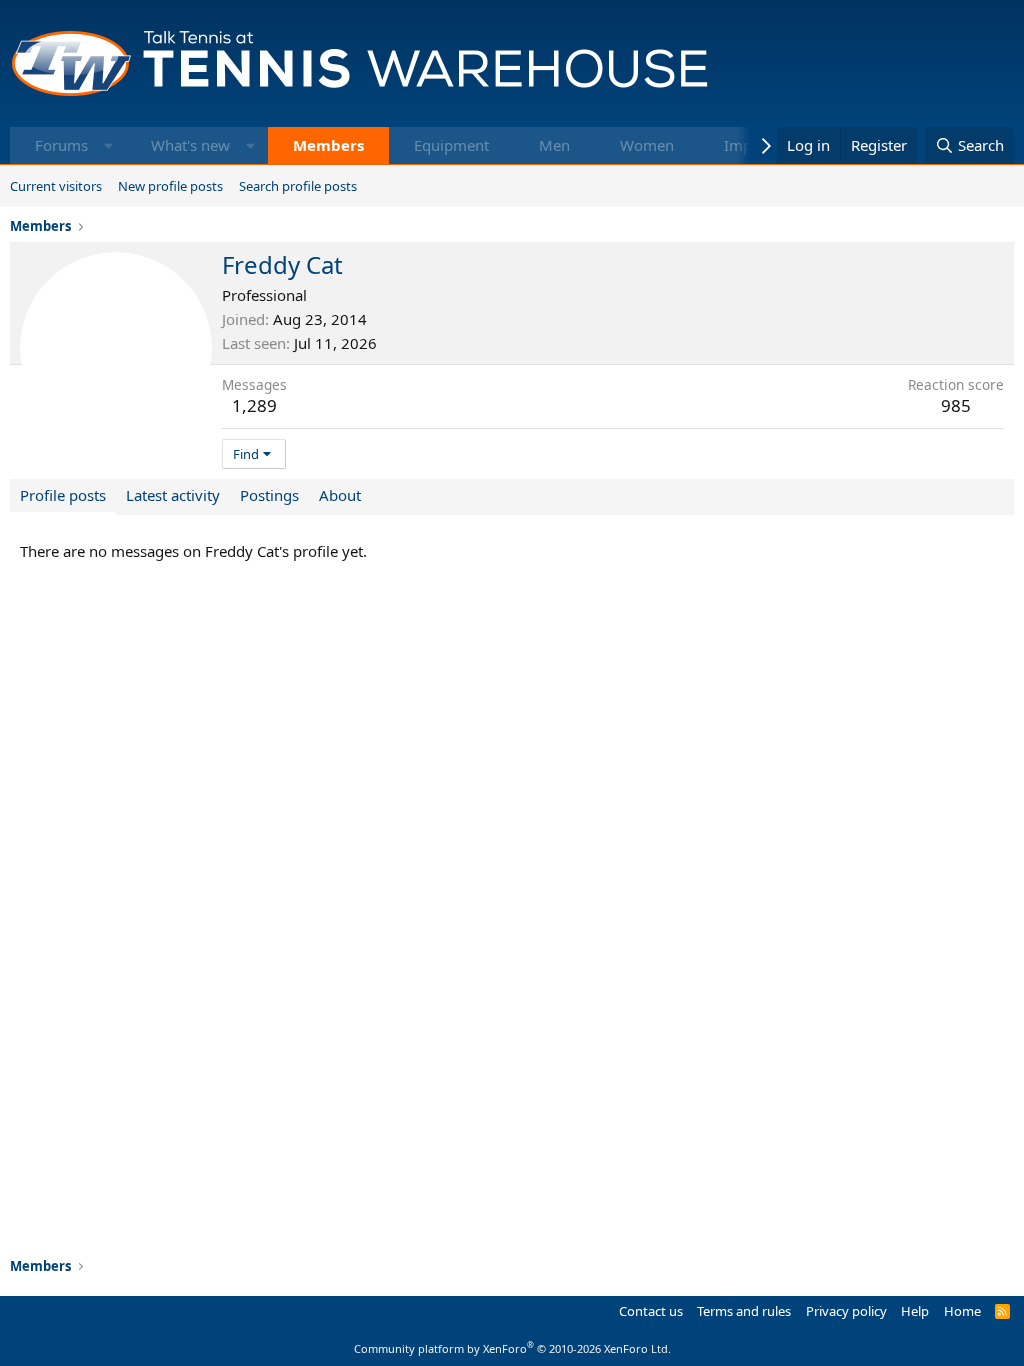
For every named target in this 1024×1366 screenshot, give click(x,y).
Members (328, 145)
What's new (190, 145)
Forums (61, 145)
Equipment (451, 145)
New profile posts (170, 186)
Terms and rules (744, 1311)
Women (647, 145)
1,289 (254, 405)
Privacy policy (846, 1311)
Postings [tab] (269, 495)
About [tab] (340, 495)
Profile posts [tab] (63, 495)
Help (915, 1311)
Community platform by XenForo (512, 1348)
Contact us (651, 1311)
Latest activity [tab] (173, 495)
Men (554, 145)
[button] (108, 145)
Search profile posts (298, 186)
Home (962, 1311)
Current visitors (56, 186)
